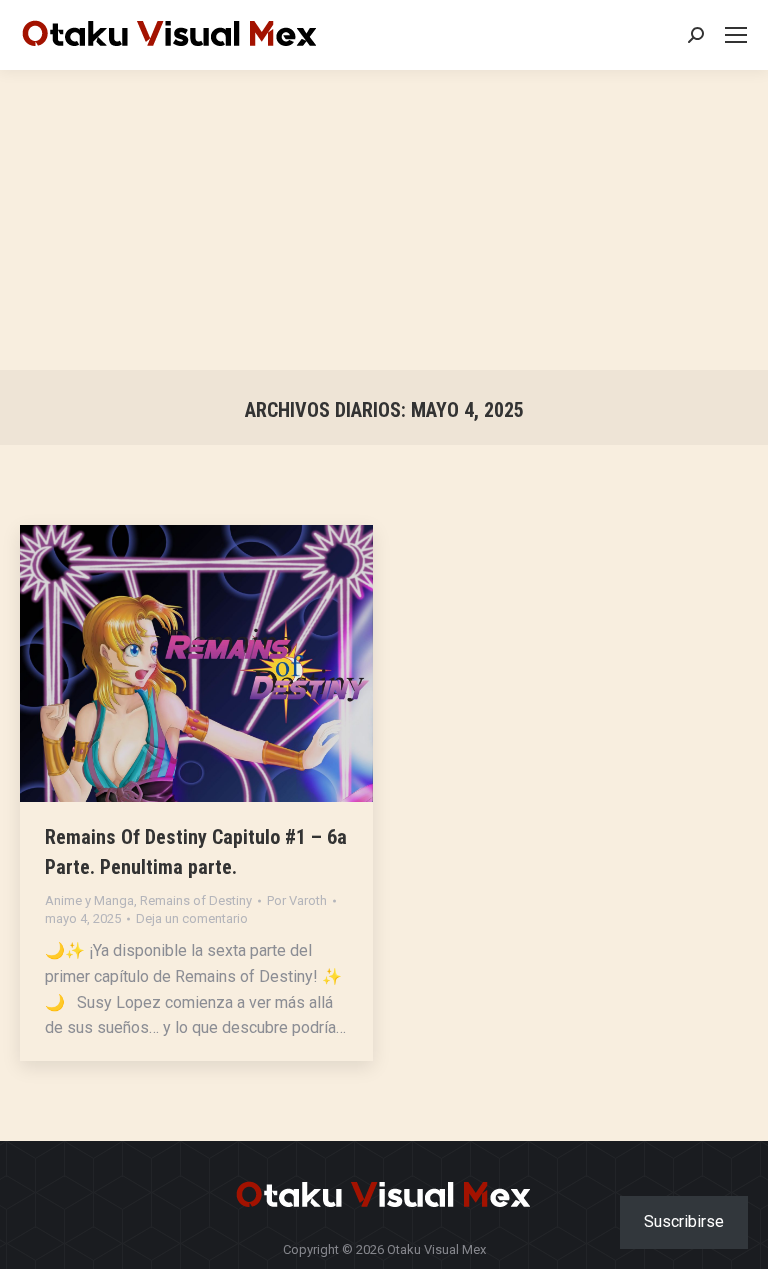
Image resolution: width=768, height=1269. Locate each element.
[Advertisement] (384, 220)
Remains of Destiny (196, 900)
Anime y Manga (89, 900)
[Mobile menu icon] (736, 35)
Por (297, 900)
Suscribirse (684, 1221)
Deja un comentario (192, 918)
